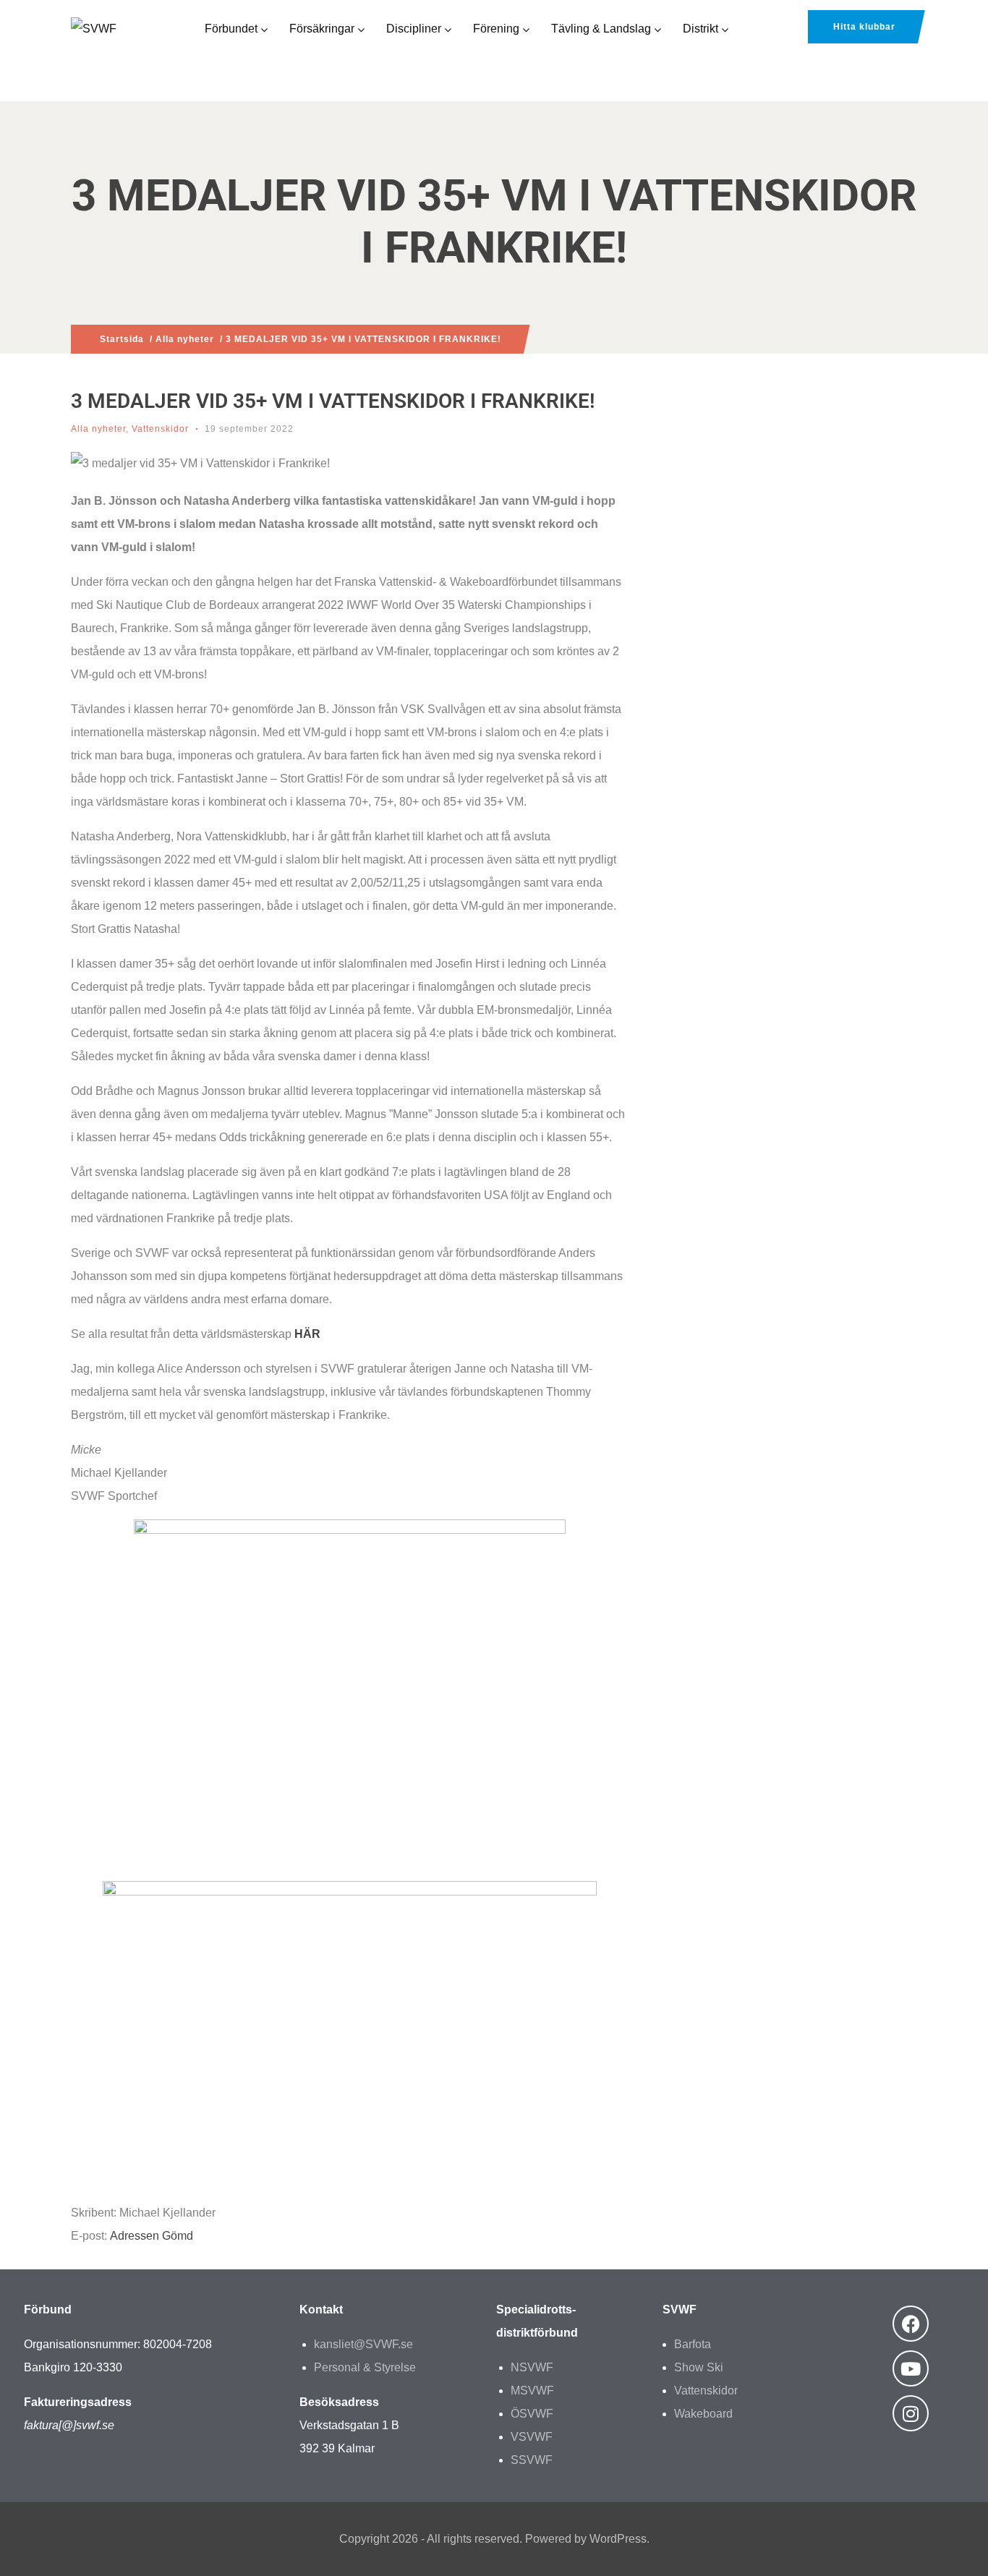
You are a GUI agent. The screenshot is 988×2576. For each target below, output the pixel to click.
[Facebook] (911, 2324)
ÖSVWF (532, 2414)
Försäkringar (322, 29)
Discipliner (414, 29)
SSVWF (532, 2460)
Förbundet (231, 29)
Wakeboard (703, 2414)
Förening (496, 29)
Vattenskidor (160, 429)
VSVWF (532, 2437)
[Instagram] (911, 2413)
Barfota (693, 2344)
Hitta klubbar (864, 27)
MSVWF (532, 2391)
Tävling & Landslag (601, 29)
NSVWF (532, 2367)
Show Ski (699, 2367)
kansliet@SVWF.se (363, 2344)
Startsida (122, 339)
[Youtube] (911, 2368)
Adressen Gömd (152, 2236)
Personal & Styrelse (365, 2367)
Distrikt (700, 29)
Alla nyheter (185, 339)
